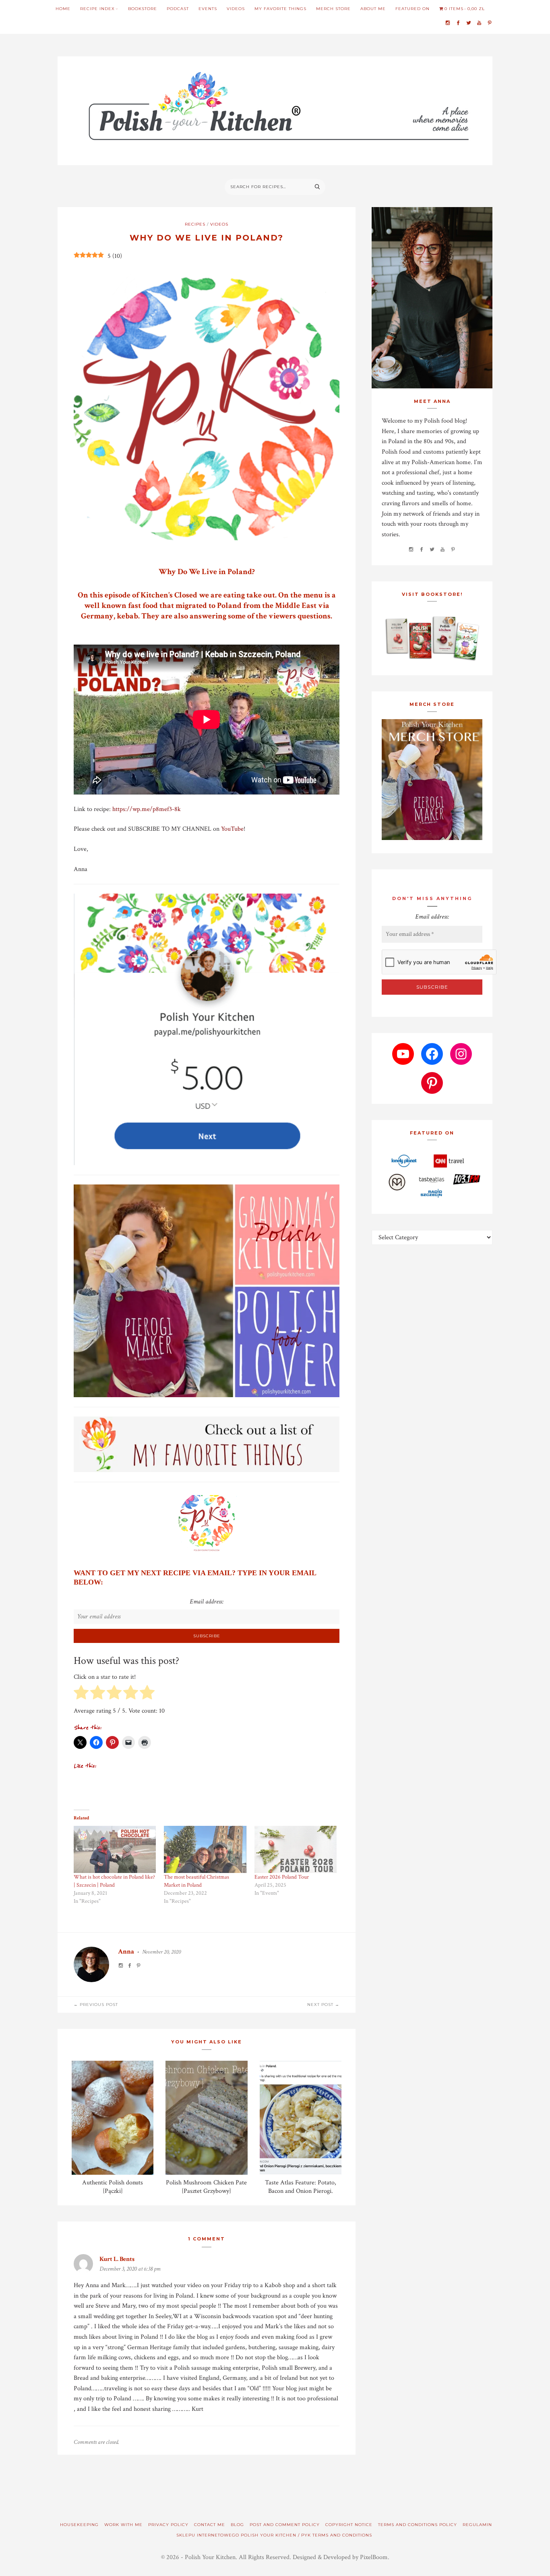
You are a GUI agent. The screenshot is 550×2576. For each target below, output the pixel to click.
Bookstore (143, 9)
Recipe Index (97, 9)
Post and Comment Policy (285, 2525)
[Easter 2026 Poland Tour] (296, 1849)
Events (208, 9)
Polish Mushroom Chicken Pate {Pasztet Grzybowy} (206, 2187)
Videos (236, 9)
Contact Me (210, 2525)
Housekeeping (79, 2525)
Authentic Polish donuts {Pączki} (113, 2187)
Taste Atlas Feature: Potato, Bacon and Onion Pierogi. (301, 2187)
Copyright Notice (349, 2525)
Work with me (123, 2525)
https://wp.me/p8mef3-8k (147, 809)
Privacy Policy (168, 2525)
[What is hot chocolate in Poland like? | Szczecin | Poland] (115, 1849)
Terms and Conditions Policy (418, 2525)
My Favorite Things (280, 9)
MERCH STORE (333, 9)
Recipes (195, 224)
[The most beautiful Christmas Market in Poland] (205, 1849)
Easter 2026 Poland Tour (282, 1877)
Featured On (412, 9)
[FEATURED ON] (432, 1175)
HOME (63, 9)
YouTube (232, 829)
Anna (126, 1952)
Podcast (178, 9)
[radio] (81, 1694)
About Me (373, 9)
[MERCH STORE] (432, 780)
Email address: (207, 1602)
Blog (237, 2525)
